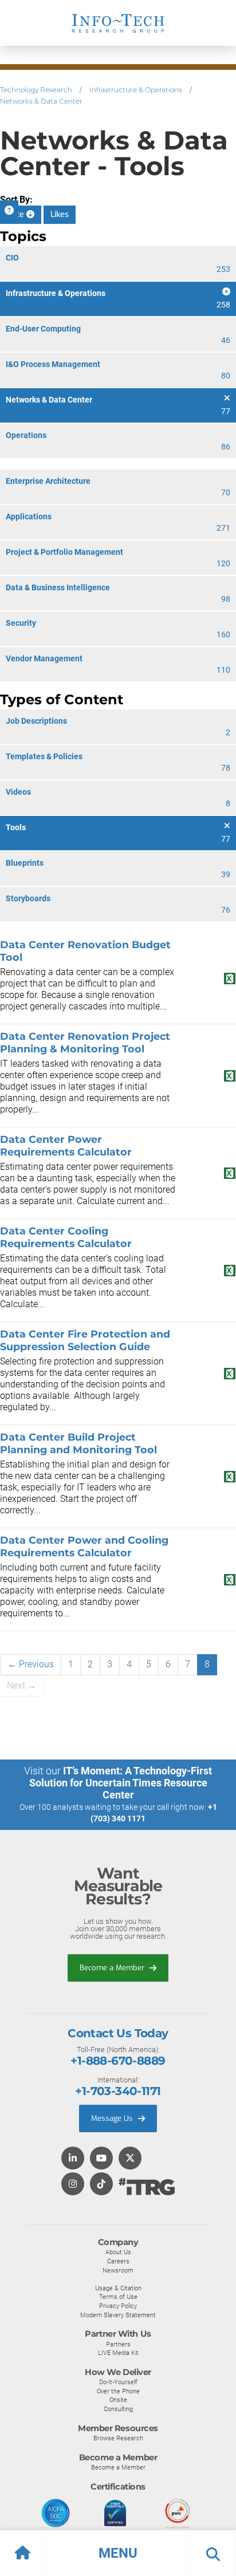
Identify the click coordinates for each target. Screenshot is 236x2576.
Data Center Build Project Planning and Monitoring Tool (78, 1443)
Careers (118, 2261)
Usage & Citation (118, 2288)
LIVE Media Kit (118, 2353)
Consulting (118, 2409)
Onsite (118, 2400)
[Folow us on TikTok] (101, 2185)
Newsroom (118, 2270)
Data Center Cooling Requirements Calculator (66, 1237)
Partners (118, 2344)
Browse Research (118, 2438)
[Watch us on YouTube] (101, 2159)
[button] (118, 2553)
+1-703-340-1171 (118, 2091)
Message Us (113, 2118)
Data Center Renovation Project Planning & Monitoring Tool (85, 1042)
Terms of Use (118, 2297)
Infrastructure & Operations (136, 90)
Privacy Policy (118, 2306)
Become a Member (113, 1968)
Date (17, 214)
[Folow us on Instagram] (73, 2185)
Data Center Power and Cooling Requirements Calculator (84, 1546)
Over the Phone (118, 2391)
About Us (118, 2252)
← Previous (31, 1664)
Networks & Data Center (41, 101)
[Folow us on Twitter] (130, 2159)
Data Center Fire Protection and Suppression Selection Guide (85, 1340)
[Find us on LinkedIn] (73, 2159)
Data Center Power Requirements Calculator (66, 1145)
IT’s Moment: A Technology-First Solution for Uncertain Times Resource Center (121, 1783)
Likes (60, 214)
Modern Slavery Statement (118, 2315)
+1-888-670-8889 (118, 2061)
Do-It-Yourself (118, 2382)
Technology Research (36, 90)
